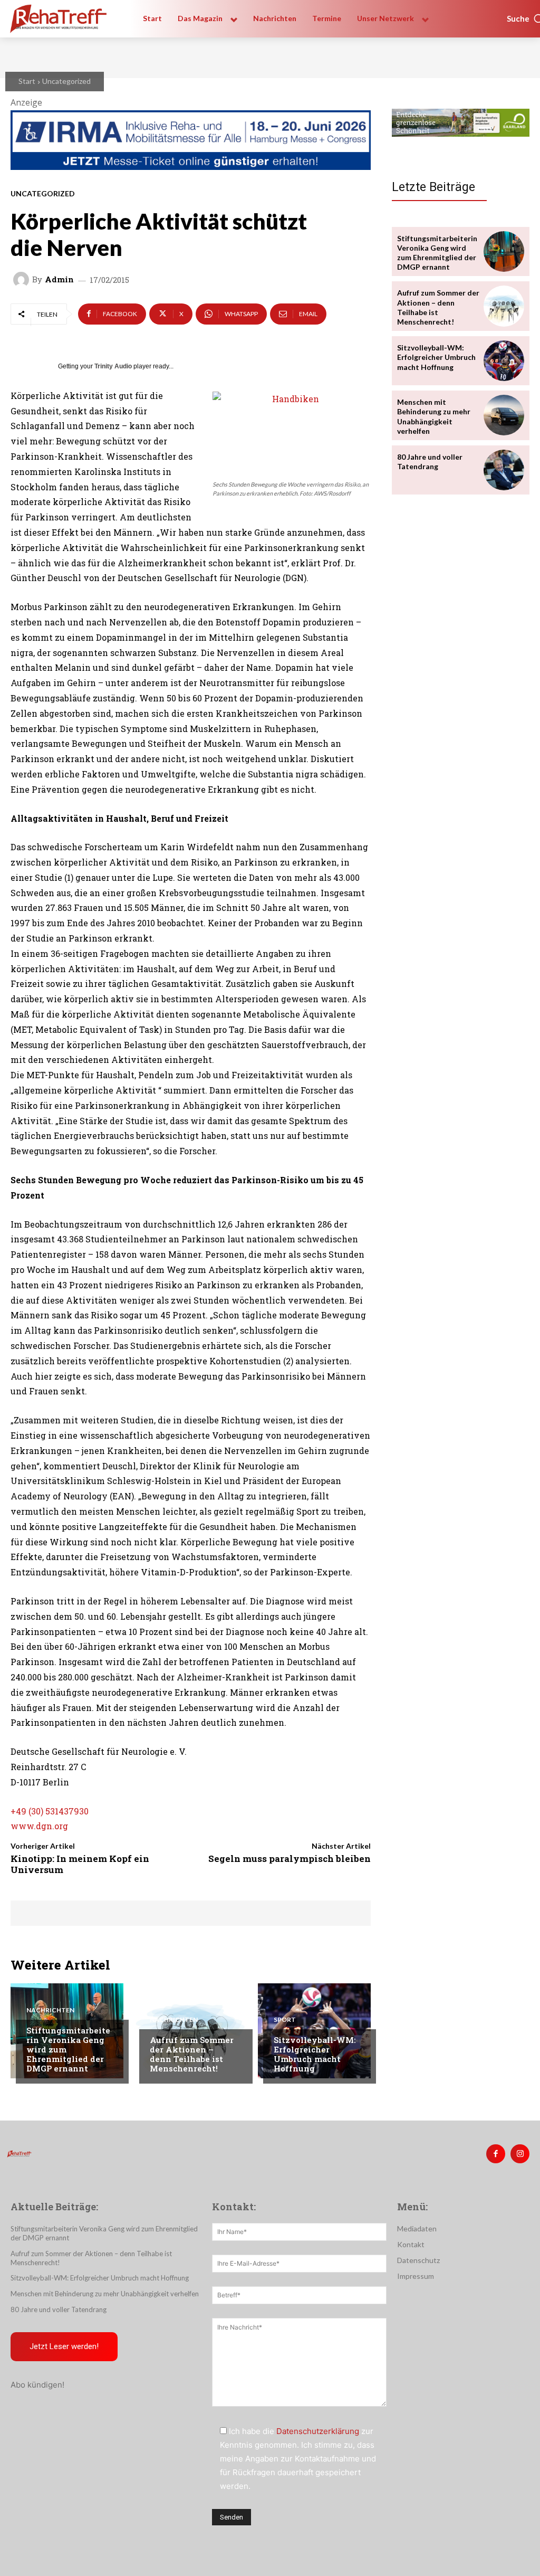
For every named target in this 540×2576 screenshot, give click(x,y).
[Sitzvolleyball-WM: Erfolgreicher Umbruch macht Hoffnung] (504, 361)
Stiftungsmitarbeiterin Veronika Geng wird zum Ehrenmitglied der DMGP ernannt (437, 253)
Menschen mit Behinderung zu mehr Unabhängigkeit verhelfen (434, 416)
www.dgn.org (39, 1826)
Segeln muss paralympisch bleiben (290, 1859)
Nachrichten (50, 2010)
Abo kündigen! (37, 2385)
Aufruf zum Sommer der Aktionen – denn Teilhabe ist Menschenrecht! (192, 2054)
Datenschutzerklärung (318, 2431)
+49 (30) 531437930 (50, 1811)
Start (27, 81)
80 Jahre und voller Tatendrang (430, 462)
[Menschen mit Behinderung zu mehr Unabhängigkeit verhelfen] (504, 415)
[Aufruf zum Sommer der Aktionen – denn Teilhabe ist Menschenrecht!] (504, 306)
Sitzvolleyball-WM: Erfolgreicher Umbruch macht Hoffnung (315, 2054)
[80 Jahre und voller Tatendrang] (504, 470)
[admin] (23, 280)
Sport (285, 2020)
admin (59, 279)
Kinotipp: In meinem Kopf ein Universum (80, 1864)
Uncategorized (66, 81)
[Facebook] (496, 2154)
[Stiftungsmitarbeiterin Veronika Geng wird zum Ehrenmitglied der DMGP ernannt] (504, 251)
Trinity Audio (113, 366)
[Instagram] (520, 2154)
